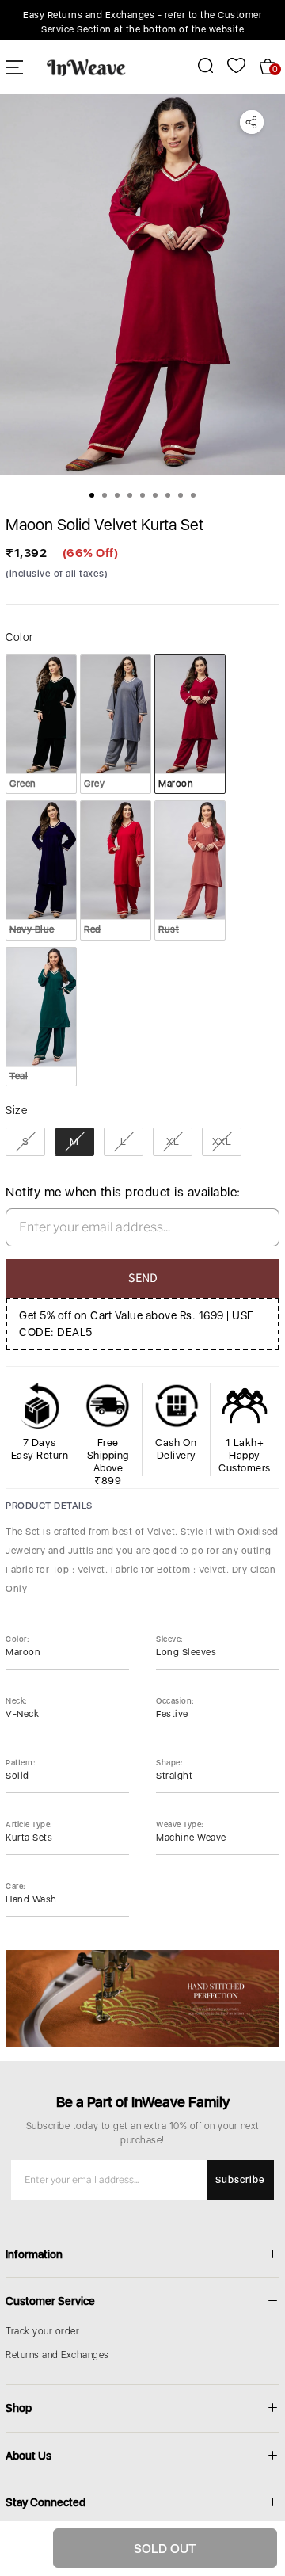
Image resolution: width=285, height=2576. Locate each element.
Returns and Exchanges (57, 2355)
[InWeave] (86, 67)
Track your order (42, 2331)
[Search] (197, 65)
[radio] (41, 724)
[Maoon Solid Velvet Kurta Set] (142, 284)
